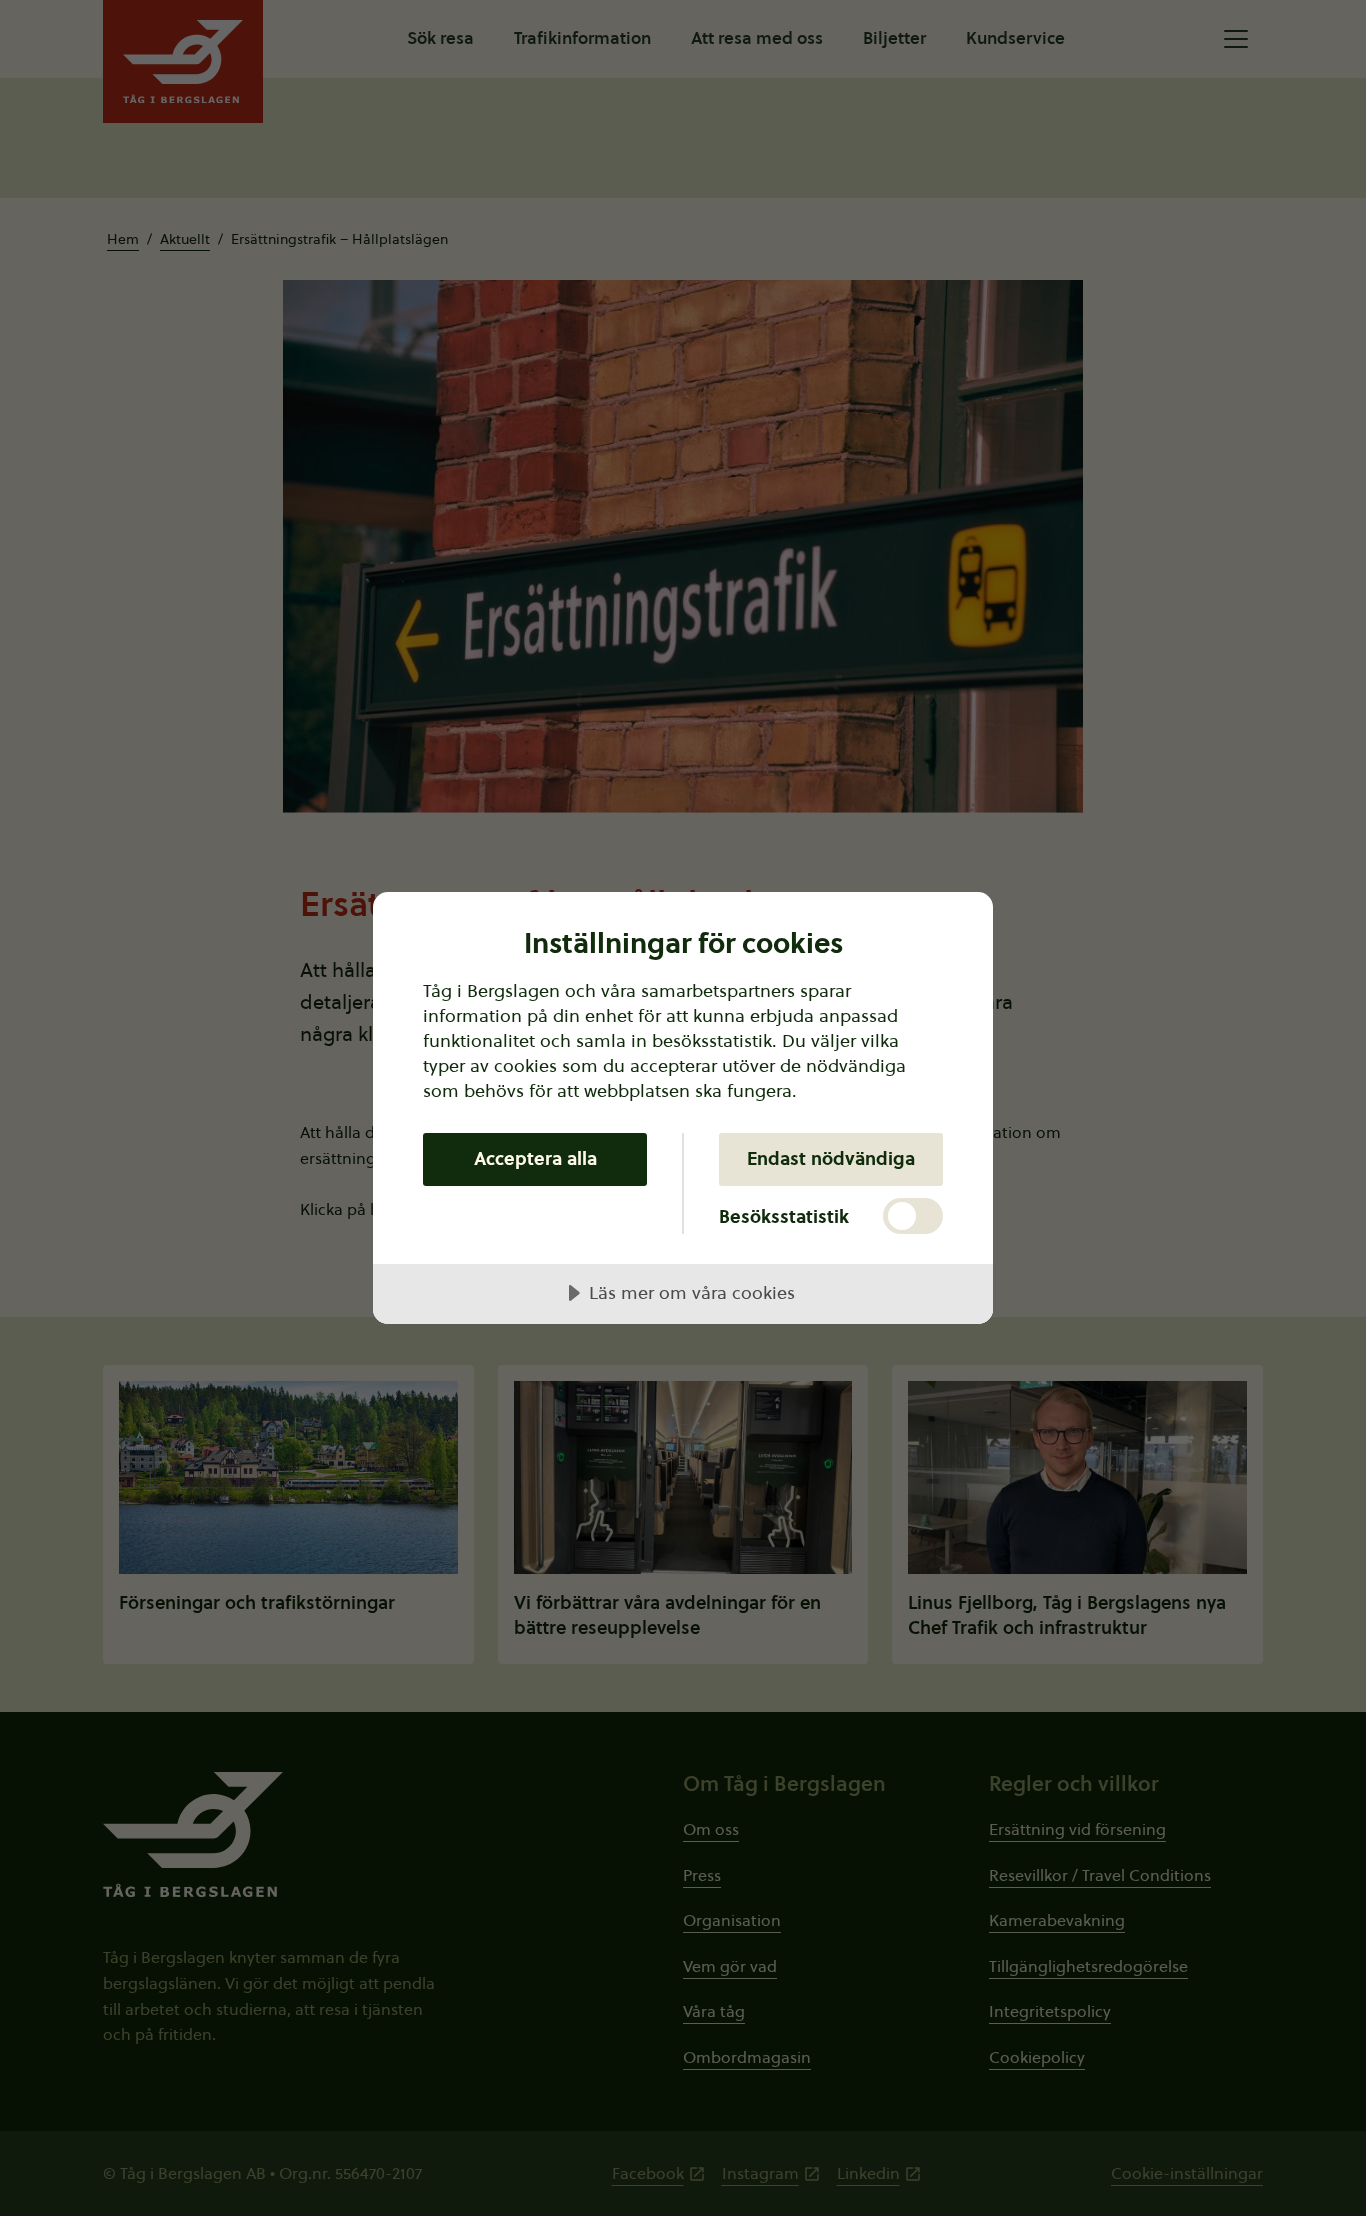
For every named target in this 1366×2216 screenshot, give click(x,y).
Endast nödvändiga (831, 1158)
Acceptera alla (535, 1158)
